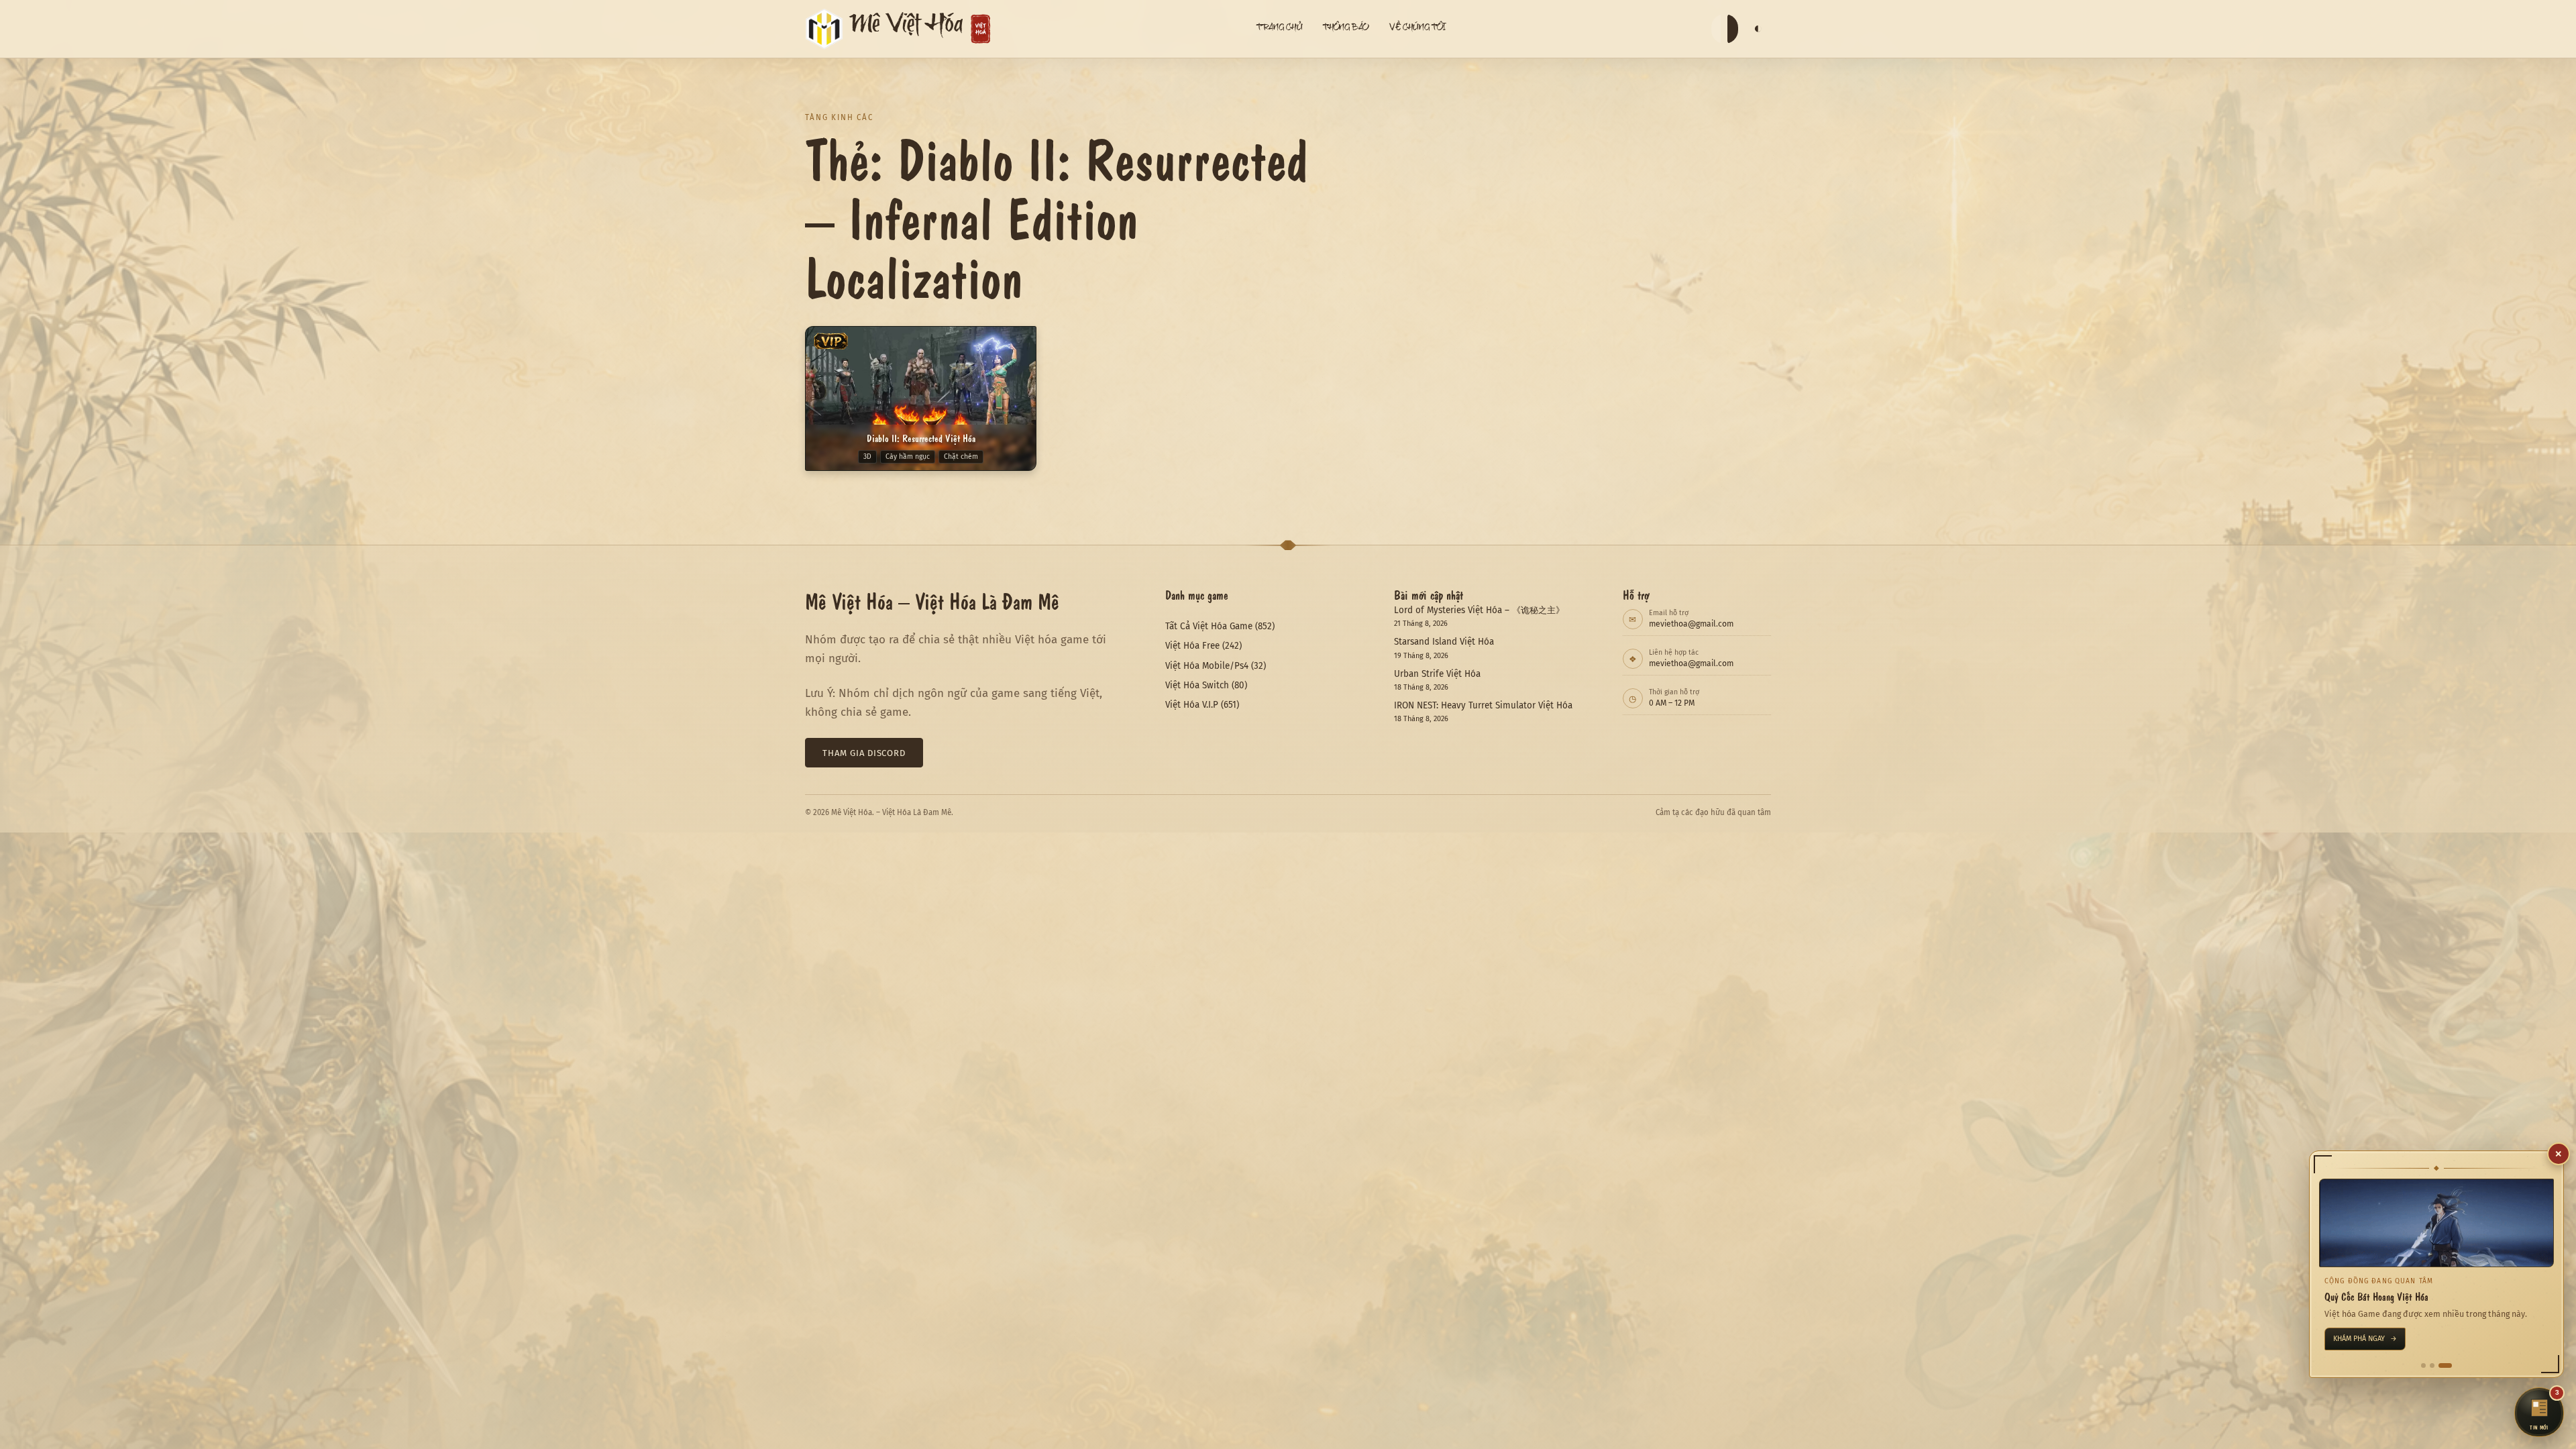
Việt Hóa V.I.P (1192, 705)
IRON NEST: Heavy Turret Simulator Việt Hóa (1483, 705)
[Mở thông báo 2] (2436, 1365)
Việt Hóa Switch (1197, 685)
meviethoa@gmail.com (1691, 624)
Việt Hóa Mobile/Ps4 (1207, 666)
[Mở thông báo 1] (2423, 1365)
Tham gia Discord (864, 753)
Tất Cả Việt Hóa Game (1209, 626)
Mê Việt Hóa (906, 29)
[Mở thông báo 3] (2450, 1365)
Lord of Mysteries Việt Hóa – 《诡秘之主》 (1479, 610)
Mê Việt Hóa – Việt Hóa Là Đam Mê (932, 600)
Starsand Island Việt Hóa (1444, 642)
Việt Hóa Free (1192, 646)
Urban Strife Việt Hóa (1437, 674)
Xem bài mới (2360, 1339)
